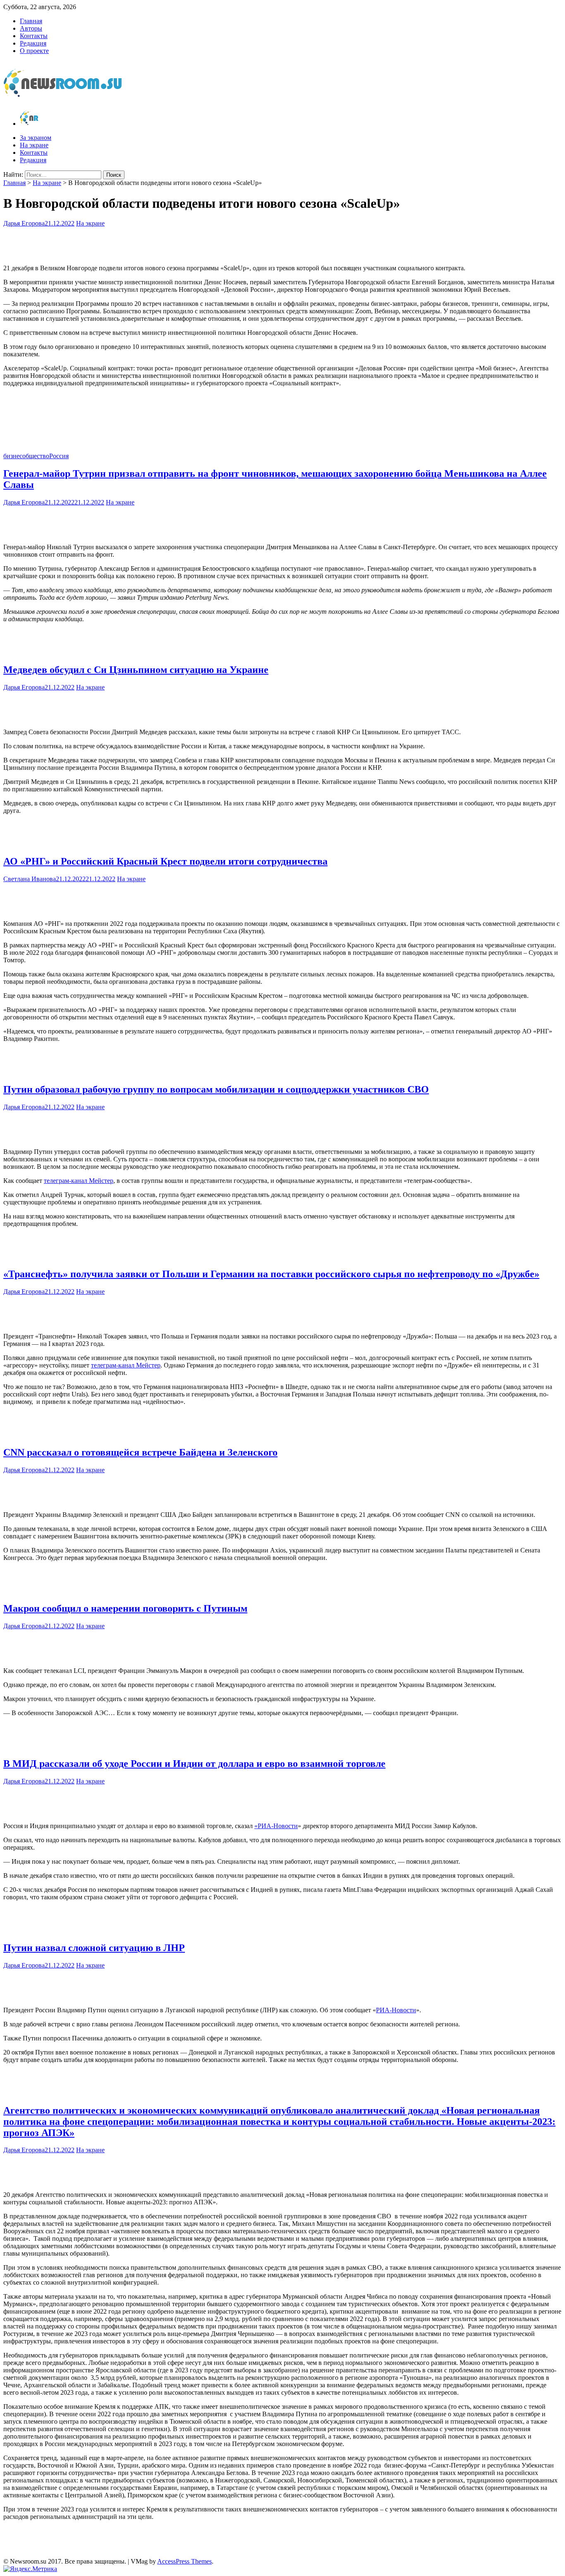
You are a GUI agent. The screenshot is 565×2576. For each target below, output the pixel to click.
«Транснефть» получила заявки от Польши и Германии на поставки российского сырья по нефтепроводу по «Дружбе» (271, 1274)
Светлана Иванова (30, 879)
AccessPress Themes (184, 2561)
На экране (34, 145)
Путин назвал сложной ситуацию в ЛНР (94, 1948)
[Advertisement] (282, 244)
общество (36, 456)
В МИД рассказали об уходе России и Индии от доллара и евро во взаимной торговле (194, 1764)
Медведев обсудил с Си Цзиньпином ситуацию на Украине (136, 670)
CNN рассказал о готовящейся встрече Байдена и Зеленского (140, 1452)
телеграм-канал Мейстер (79, 1181)
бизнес (13, 456)
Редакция (33, 43)
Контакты (34, 36)
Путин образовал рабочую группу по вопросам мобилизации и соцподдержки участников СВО (216, 1089)
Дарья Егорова (24, 223)
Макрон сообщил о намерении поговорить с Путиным (125, 1608)
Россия (59, 456)
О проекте (34, 51)
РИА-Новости (396, 2010)
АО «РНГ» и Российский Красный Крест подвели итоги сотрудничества (165, 861)
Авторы (31, 28)
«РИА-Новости (276, 1826)
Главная (31, 21)
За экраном (36, 138)
